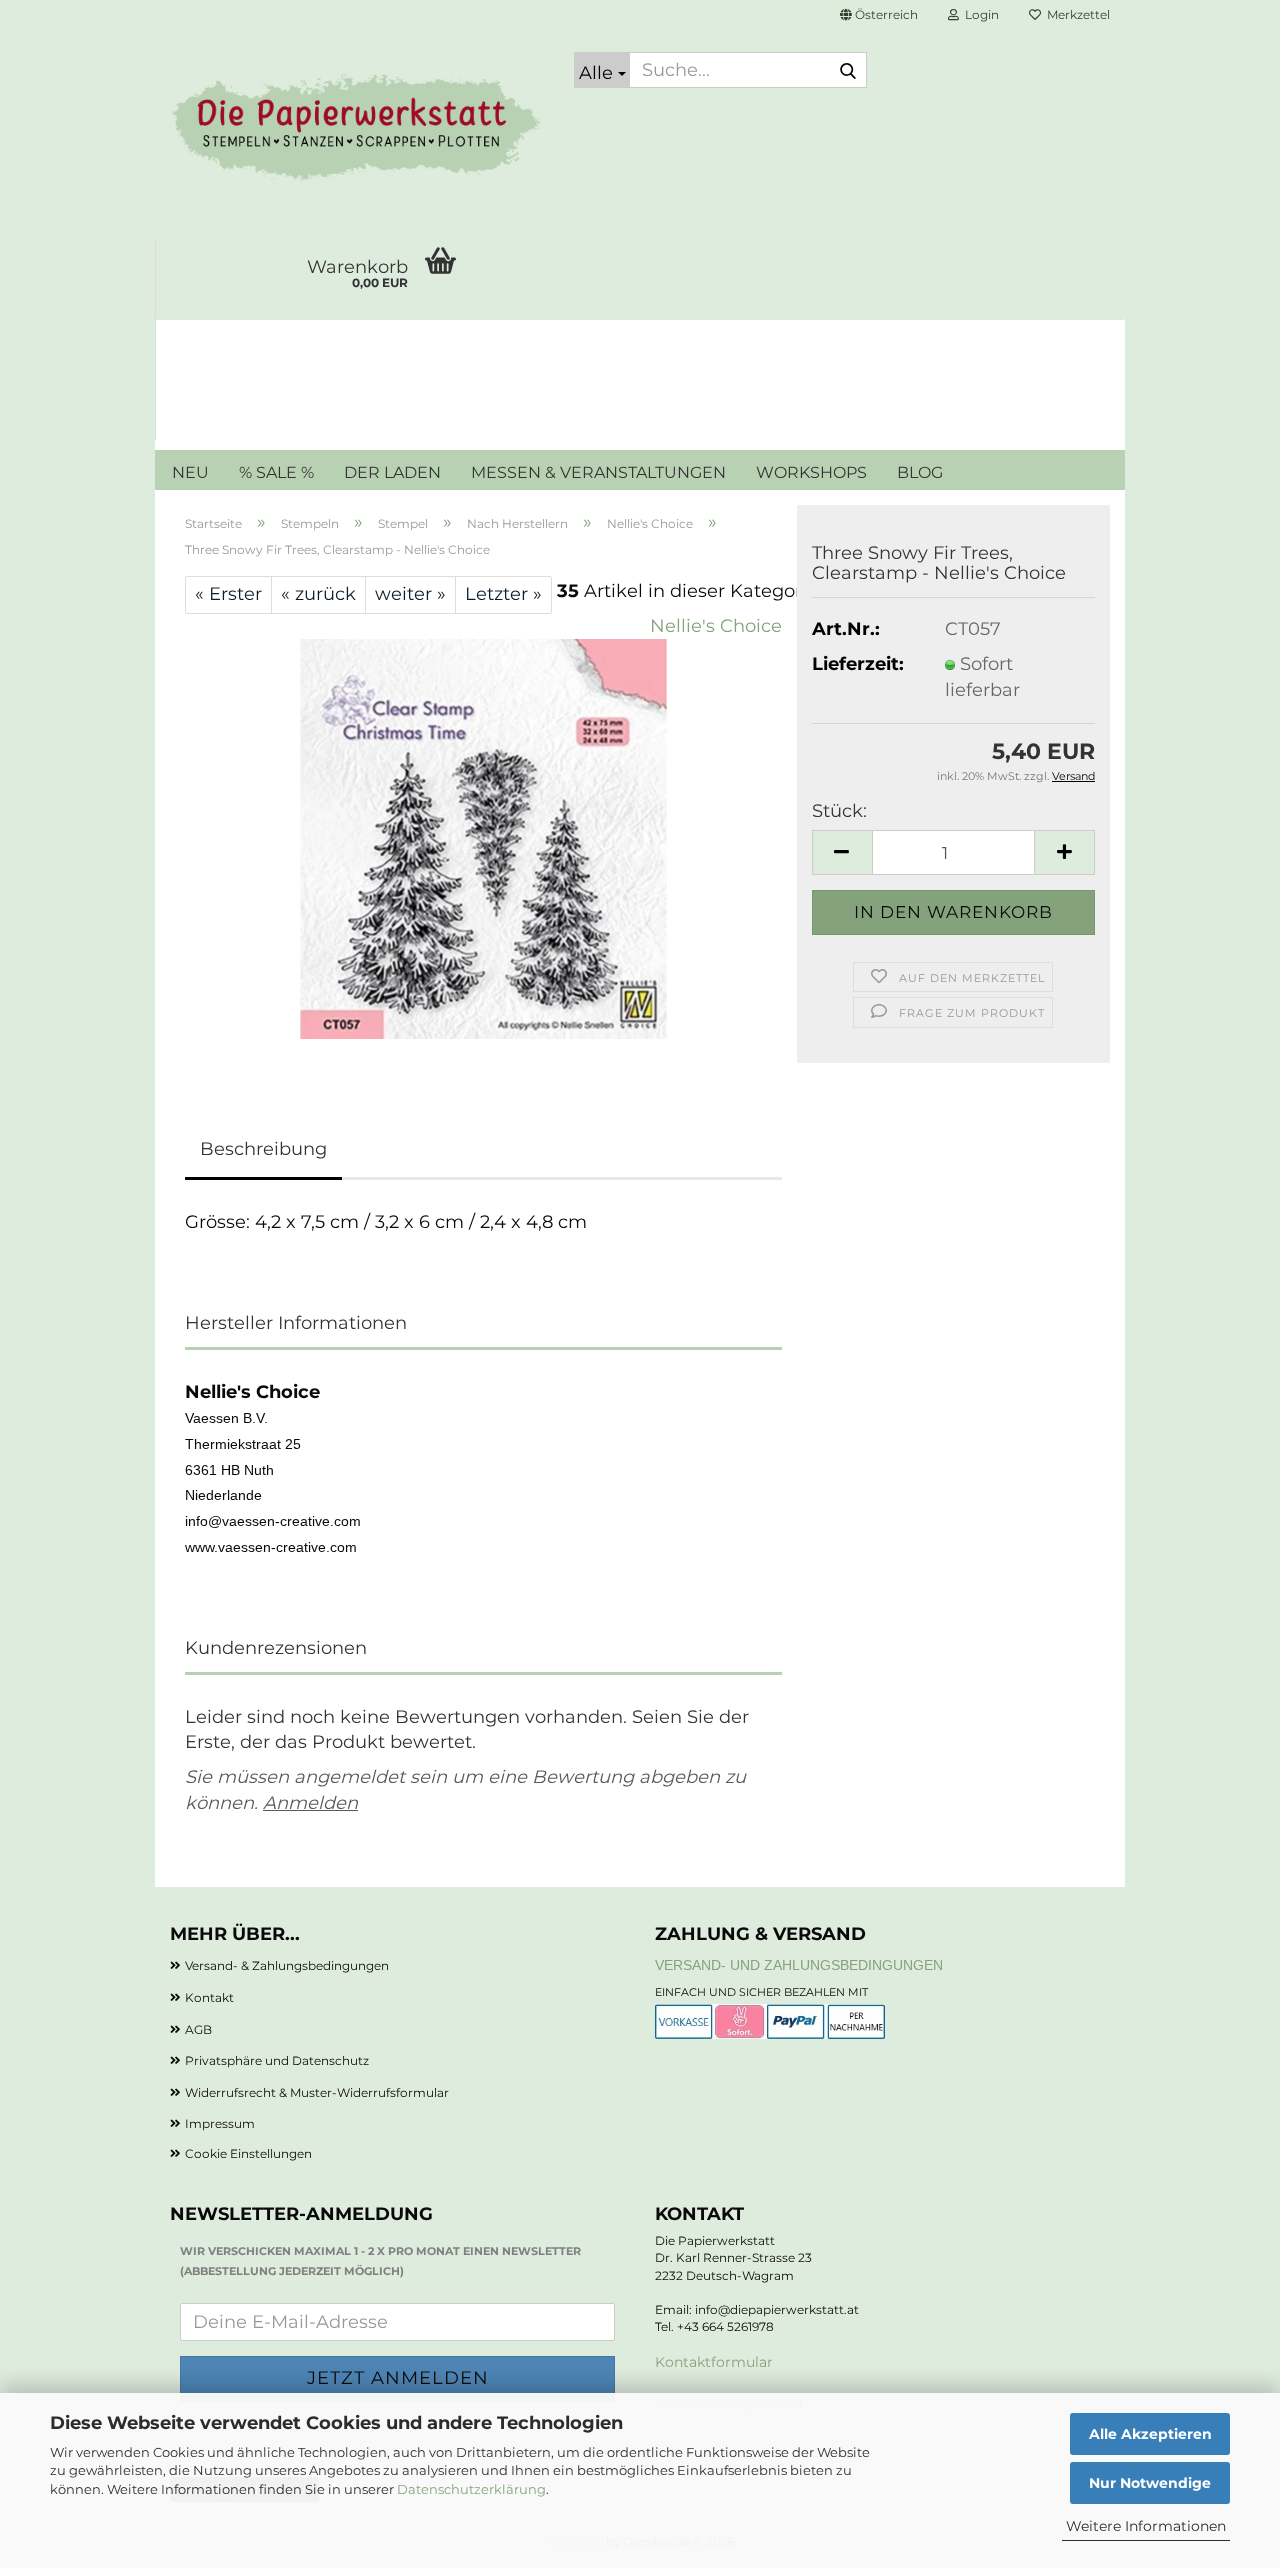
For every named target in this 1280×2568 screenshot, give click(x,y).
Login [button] (979, 14)
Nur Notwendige (1150, 2483)
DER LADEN (392, 472)
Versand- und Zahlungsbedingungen (799, 1965)
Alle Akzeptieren (1150, 2434)
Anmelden (310, 1803)
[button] (879, 15)
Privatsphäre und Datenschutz (277, 2060)
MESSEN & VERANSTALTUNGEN (598, 472)
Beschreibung (263, 1149)
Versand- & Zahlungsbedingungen (287, 1965)
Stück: (839, 811)
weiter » (410, 594)
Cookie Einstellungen (248, 2153)
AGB (198, 2029)
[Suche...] (848, 71)
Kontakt (209, 1997)
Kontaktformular (714, 2362)
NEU (190, 472)
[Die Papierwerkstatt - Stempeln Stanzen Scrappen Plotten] (357, 130)
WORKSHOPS (811, 472)
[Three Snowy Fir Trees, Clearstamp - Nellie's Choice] (483, 838)
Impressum (220, 2123)
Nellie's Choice (716, 626)
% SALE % (276, 472)
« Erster (228, 594)
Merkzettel (1075, 14)
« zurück (318, 594)
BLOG (920, 472)
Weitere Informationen (1146, 2526)
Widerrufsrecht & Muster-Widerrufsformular (317, 2092)
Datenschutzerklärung (471, 2489)
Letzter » (503, 594)
